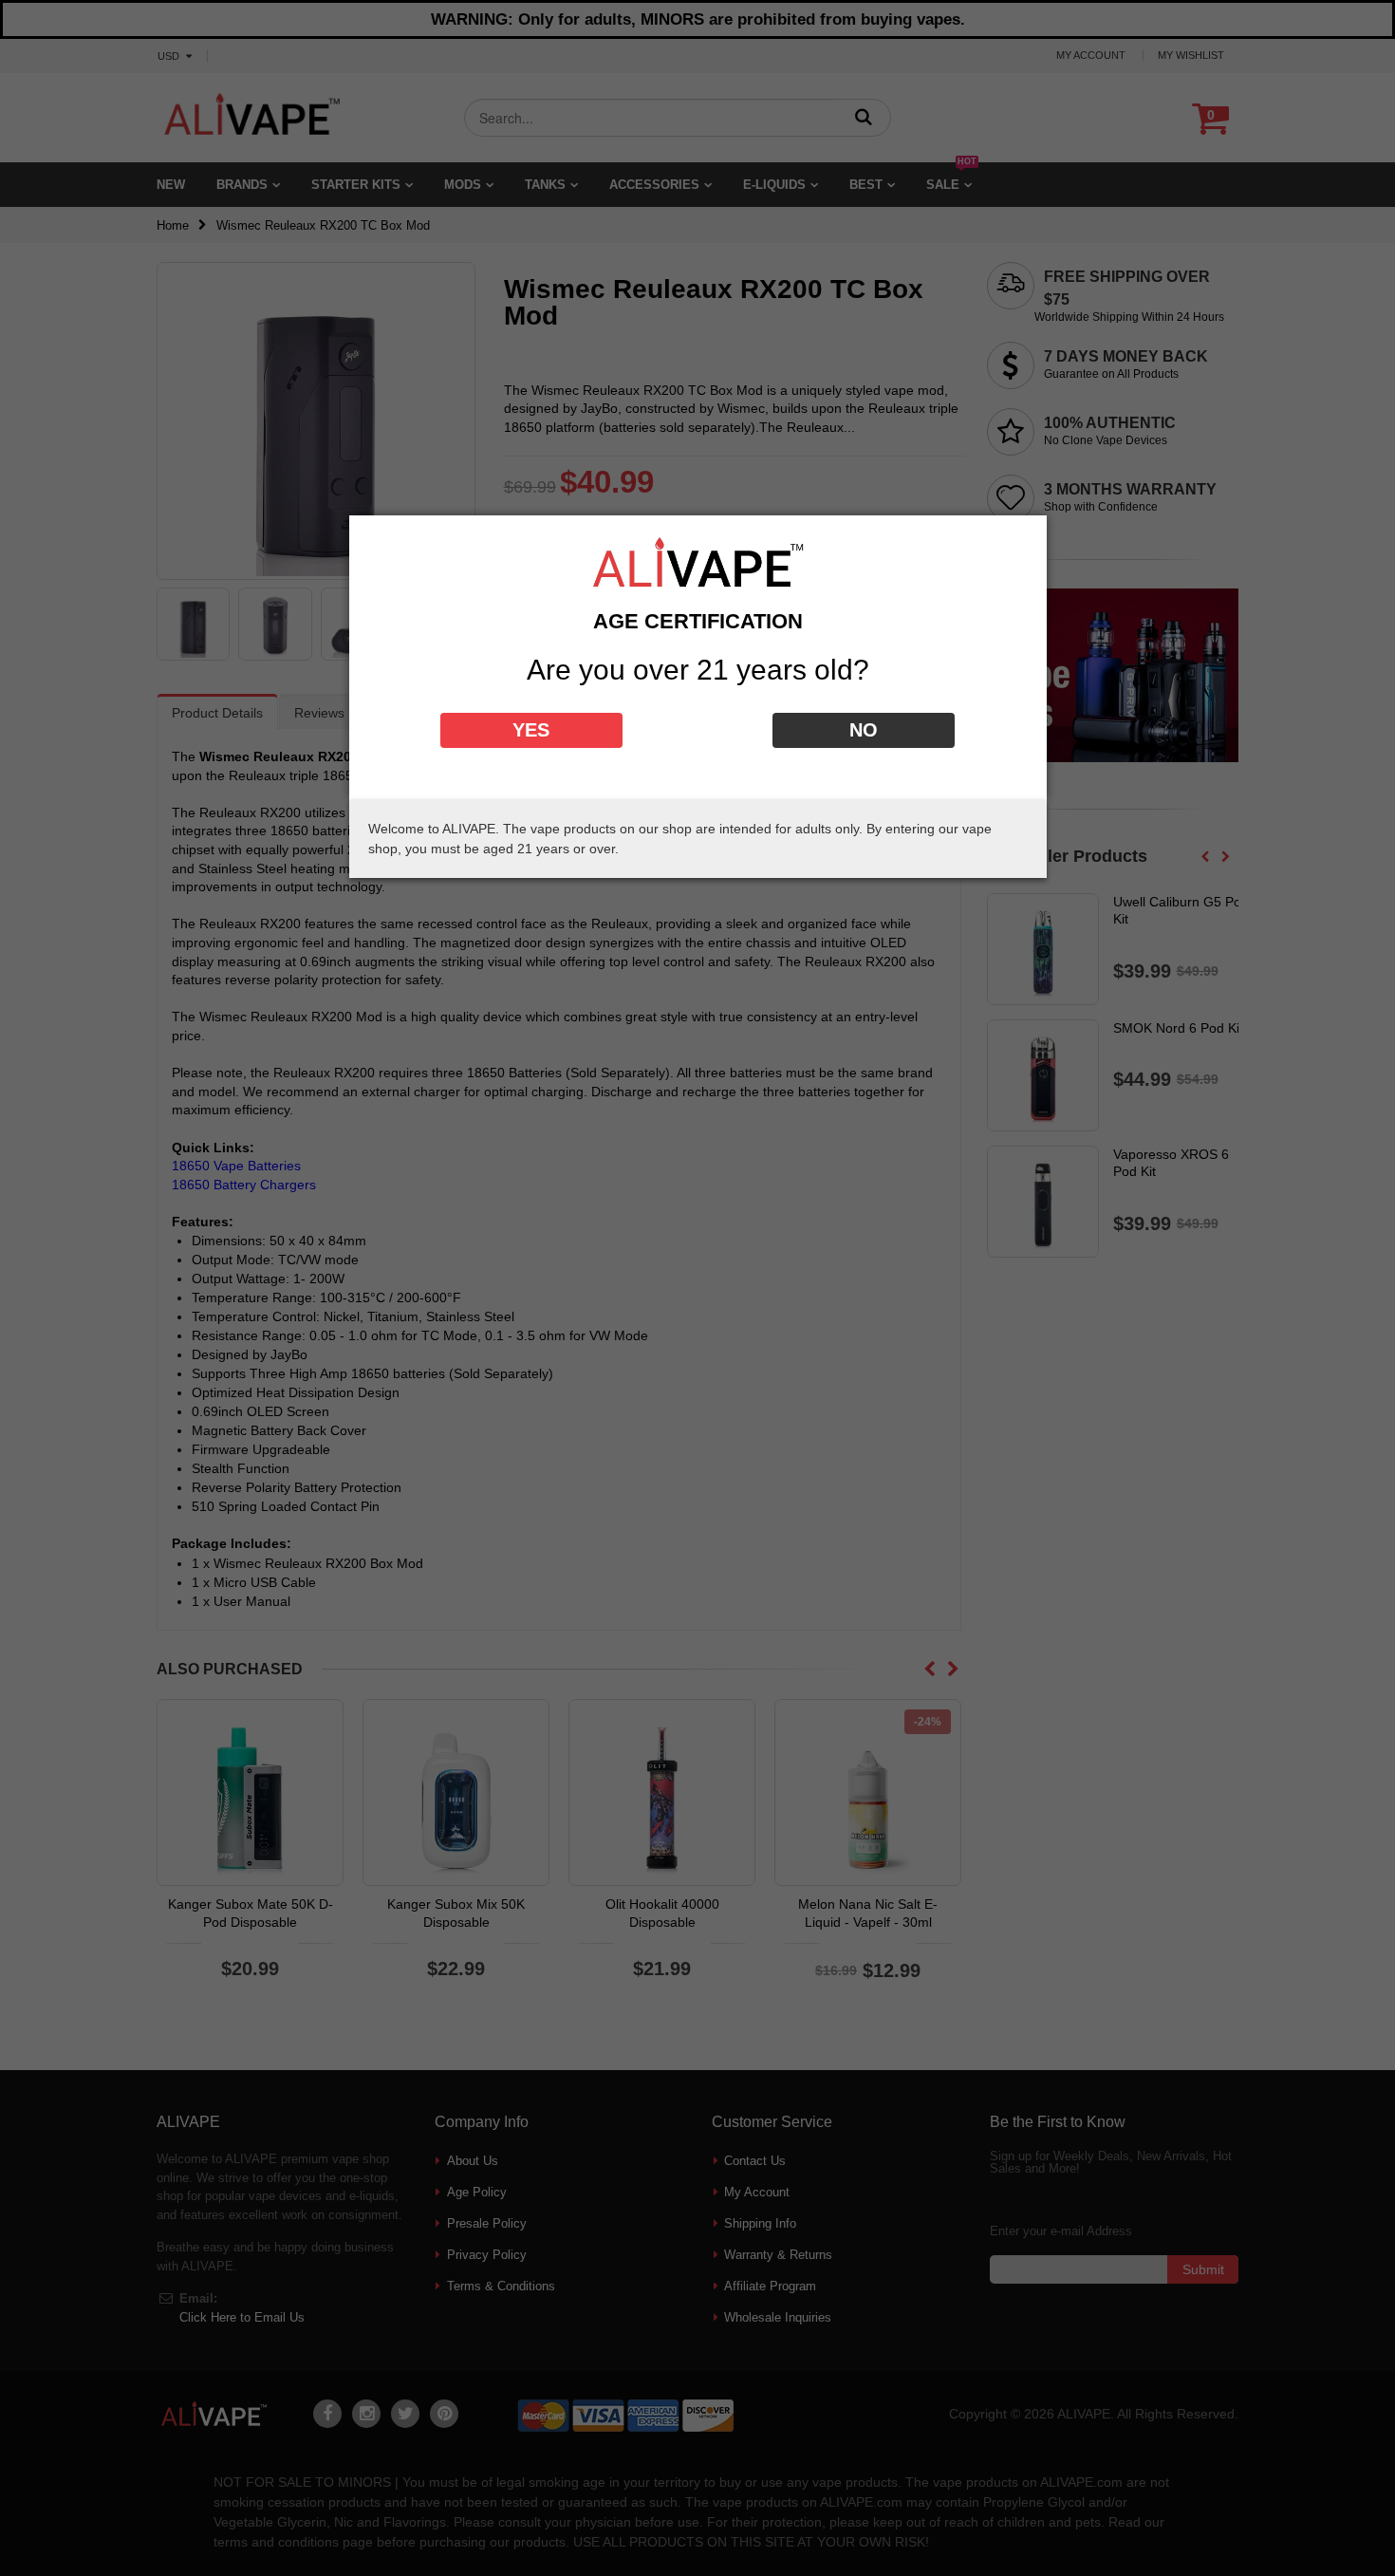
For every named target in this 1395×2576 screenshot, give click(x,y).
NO (864, 730)
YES (531, 730)
